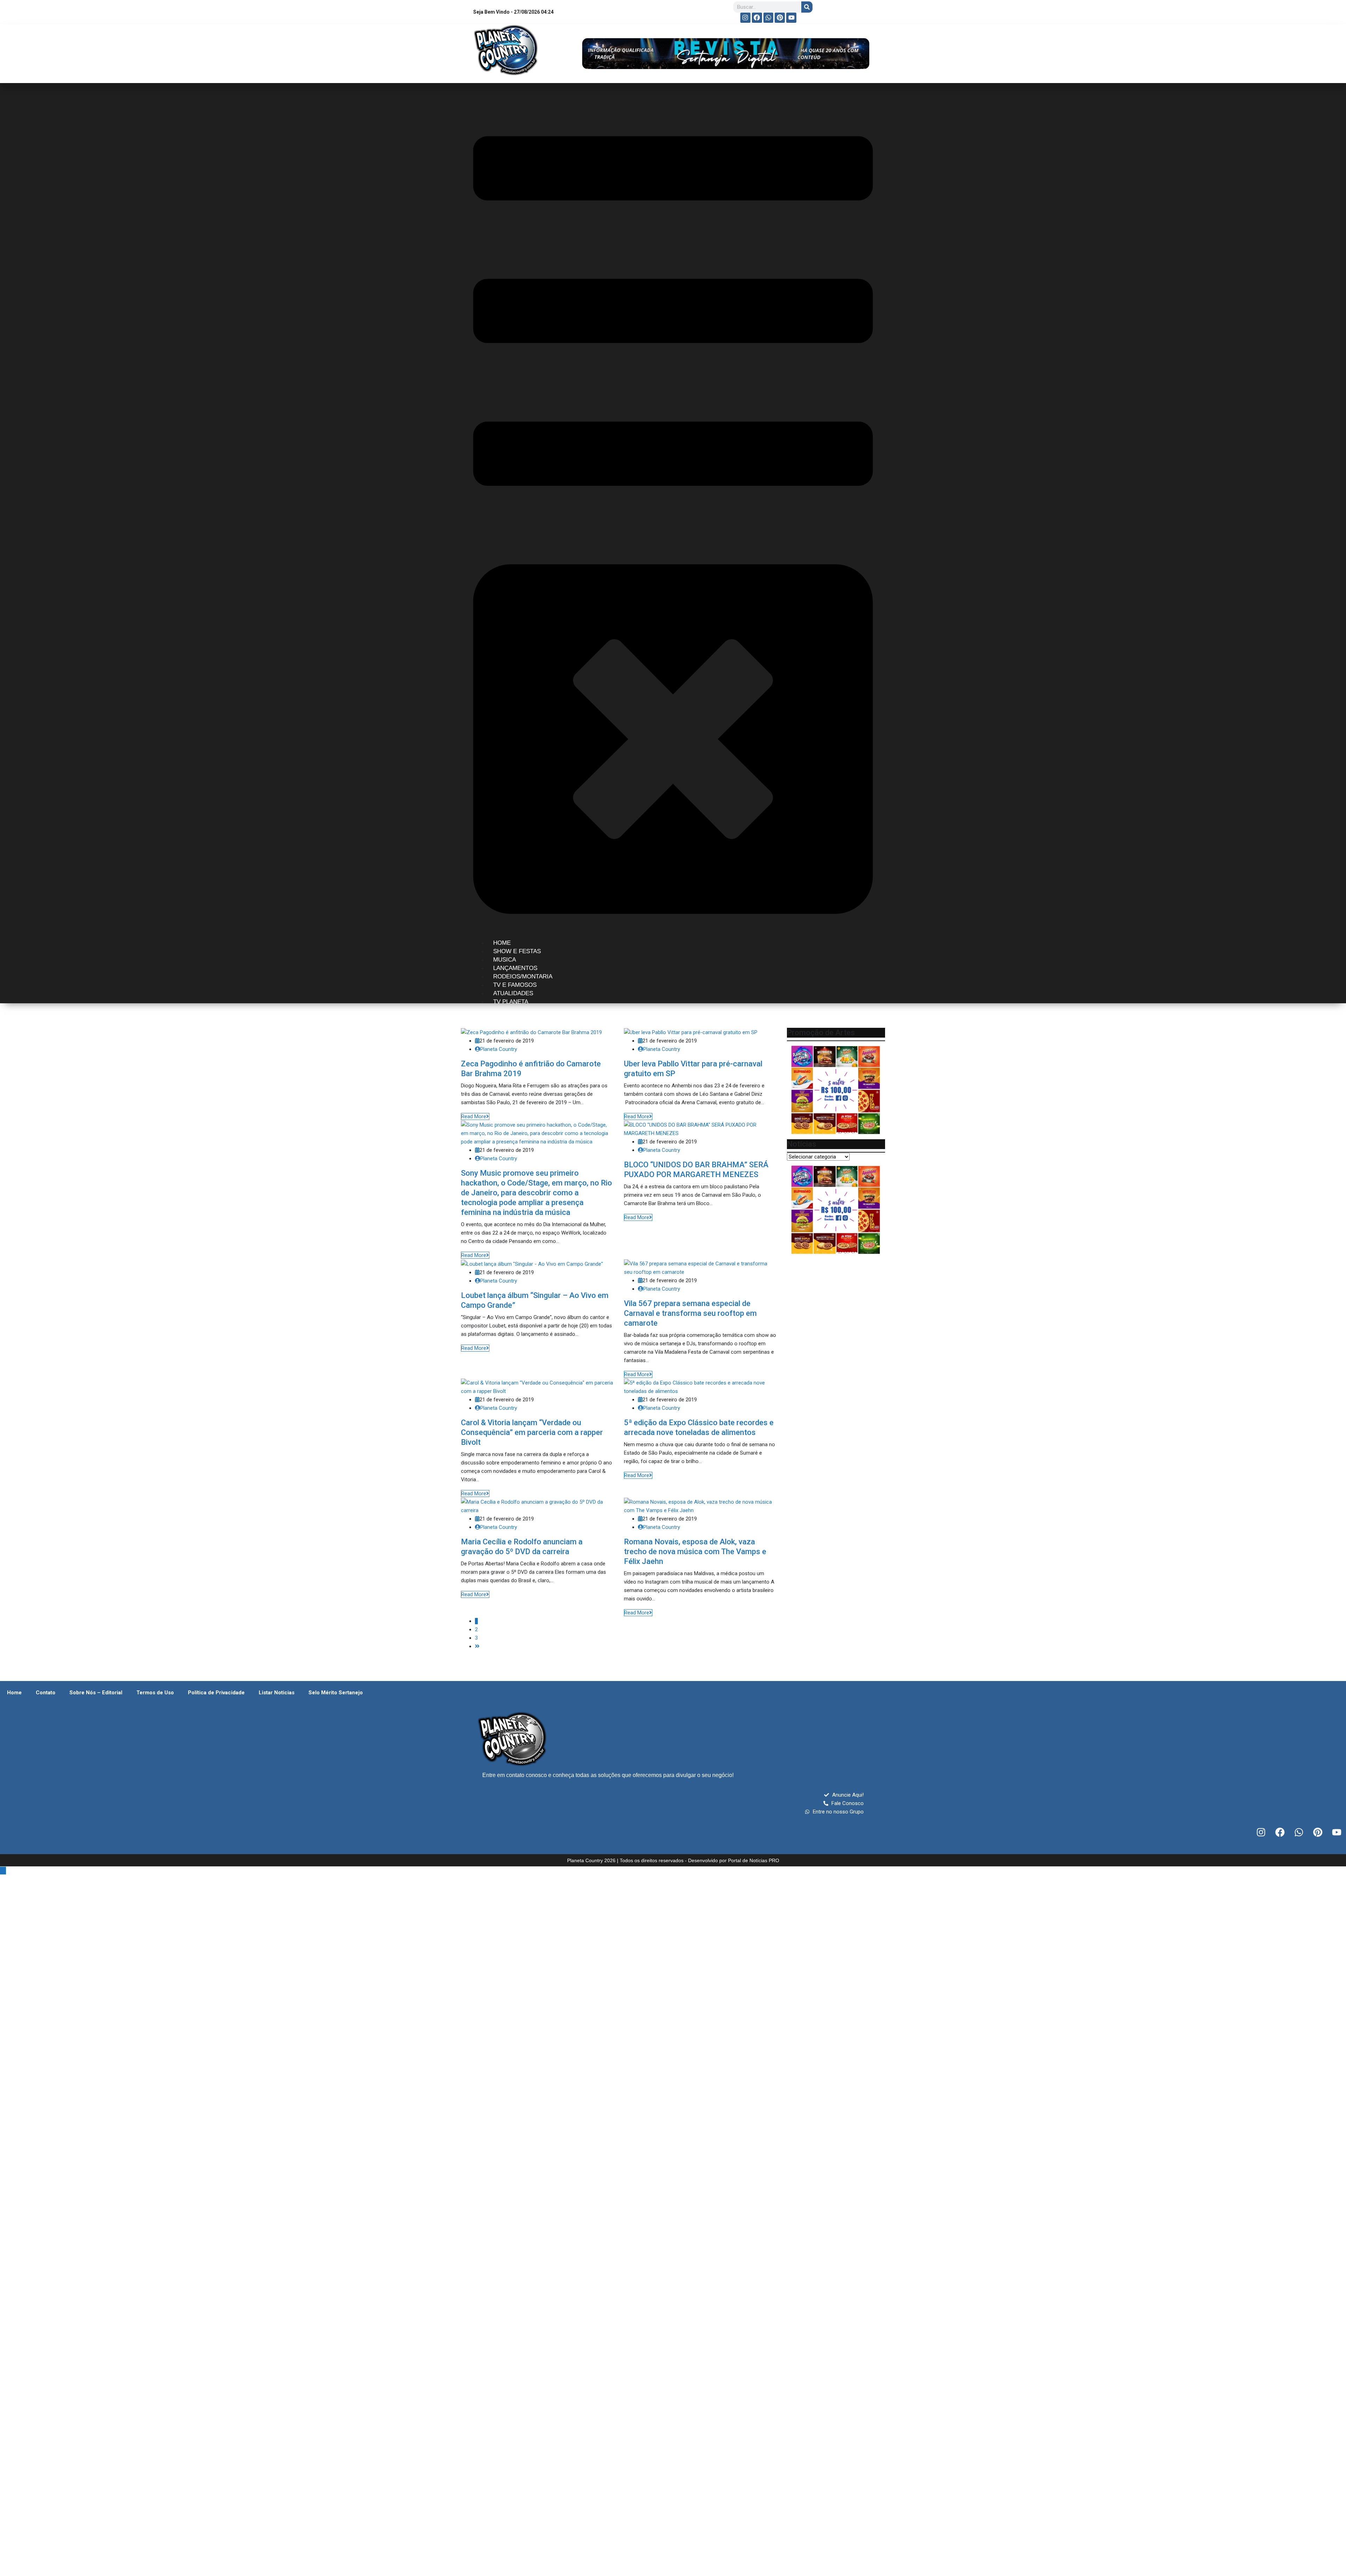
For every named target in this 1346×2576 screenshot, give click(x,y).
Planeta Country (499, 1049)
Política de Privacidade (216, 1693)
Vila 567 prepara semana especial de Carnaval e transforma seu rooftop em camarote (690, 1313)
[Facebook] (757, 18)
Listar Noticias (277, 1693)
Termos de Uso (155, 1693)
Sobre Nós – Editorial (96, 1693)
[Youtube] (791, 18)
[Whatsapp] (769, 18)
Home (14, 1693)
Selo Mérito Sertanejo (336, 1693)
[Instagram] (745, 18)
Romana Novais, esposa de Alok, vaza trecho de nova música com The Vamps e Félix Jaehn (695, 1552)
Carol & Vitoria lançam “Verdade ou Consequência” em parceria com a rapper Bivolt (532, 1432)
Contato (46, 1693)
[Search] (807, 7)
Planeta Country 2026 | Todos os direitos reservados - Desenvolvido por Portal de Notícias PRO (673, 1860)
